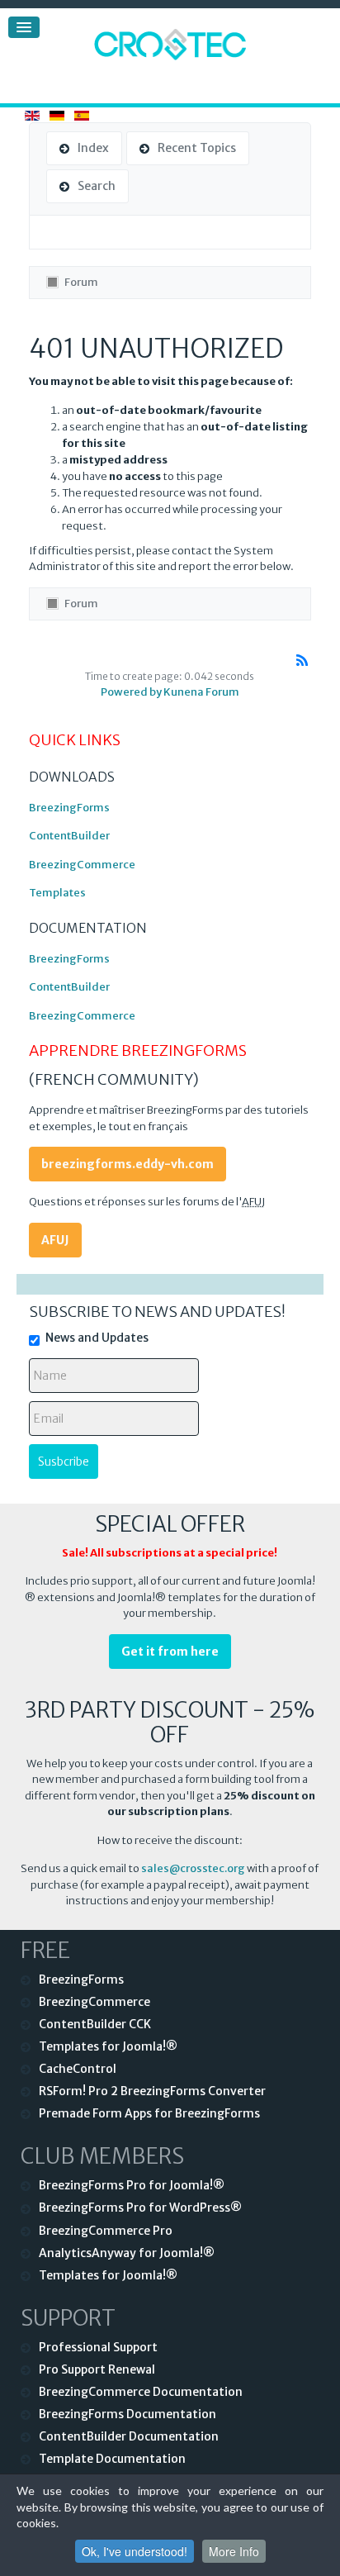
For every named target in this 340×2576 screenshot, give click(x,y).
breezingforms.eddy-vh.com (127, 1164)
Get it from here (170, 1652)
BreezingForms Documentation (127, 2414)
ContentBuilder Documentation (129, 2436)
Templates (57, 893)
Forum (81, 282)
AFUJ (55, 1240)
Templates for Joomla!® (108, 2046)
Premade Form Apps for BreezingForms (149, 2113)
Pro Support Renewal (97, 2369)
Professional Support (98, 2347)
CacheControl (78, 2069)
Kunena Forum (201, 692)
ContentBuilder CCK (95, 2024)
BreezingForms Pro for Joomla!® (132, 2185)
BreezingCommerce (82, 865)
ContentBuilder (69, 836)
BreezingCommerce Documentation (141, 2392)
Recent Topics (197, 148)
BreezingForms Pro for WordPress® (140, 2208)
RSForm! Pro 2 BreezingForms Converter (152, 2091)
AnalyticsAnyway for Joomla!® (127, 2253)
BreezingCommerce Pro (106, 2231)
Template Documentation (112, 2459)
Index (93, 148)
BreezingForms (69, 808)
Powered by (131, 692)
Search (97, 186)
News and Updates (97, 1338)
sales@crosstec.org (193, 1868)
